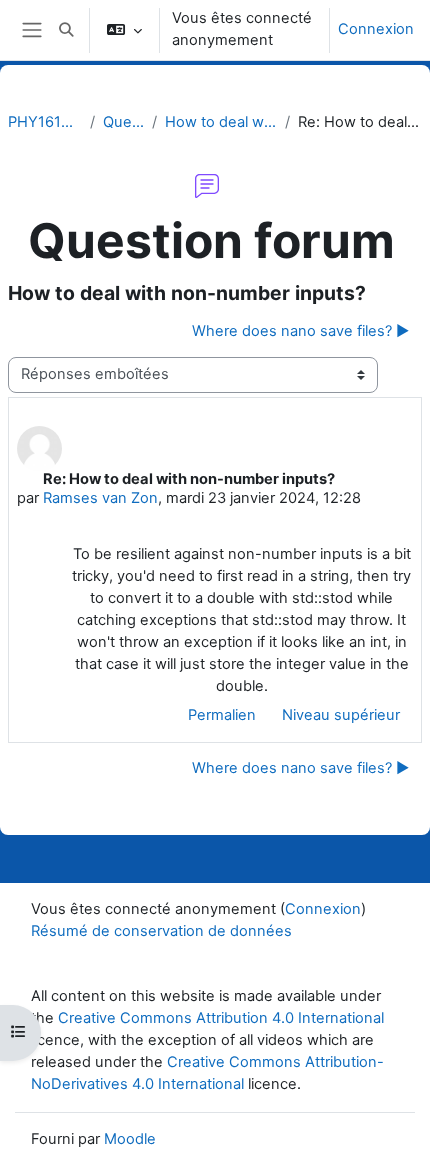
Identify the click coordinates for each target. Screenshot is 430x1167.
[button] (66, 30)
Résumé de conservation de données (161, 931)
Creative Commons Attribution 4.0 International (221, 1018)
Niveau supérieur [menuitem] (341, 715)
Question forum (124, 122)
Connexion (376, 29)
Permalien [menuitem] (222, 715)
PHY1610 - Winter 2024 (45, 122)
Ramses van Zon (100, 498)
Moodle (130, 1139)
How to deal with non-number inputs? (221, 122)
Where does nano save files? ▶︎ (300, 331)
